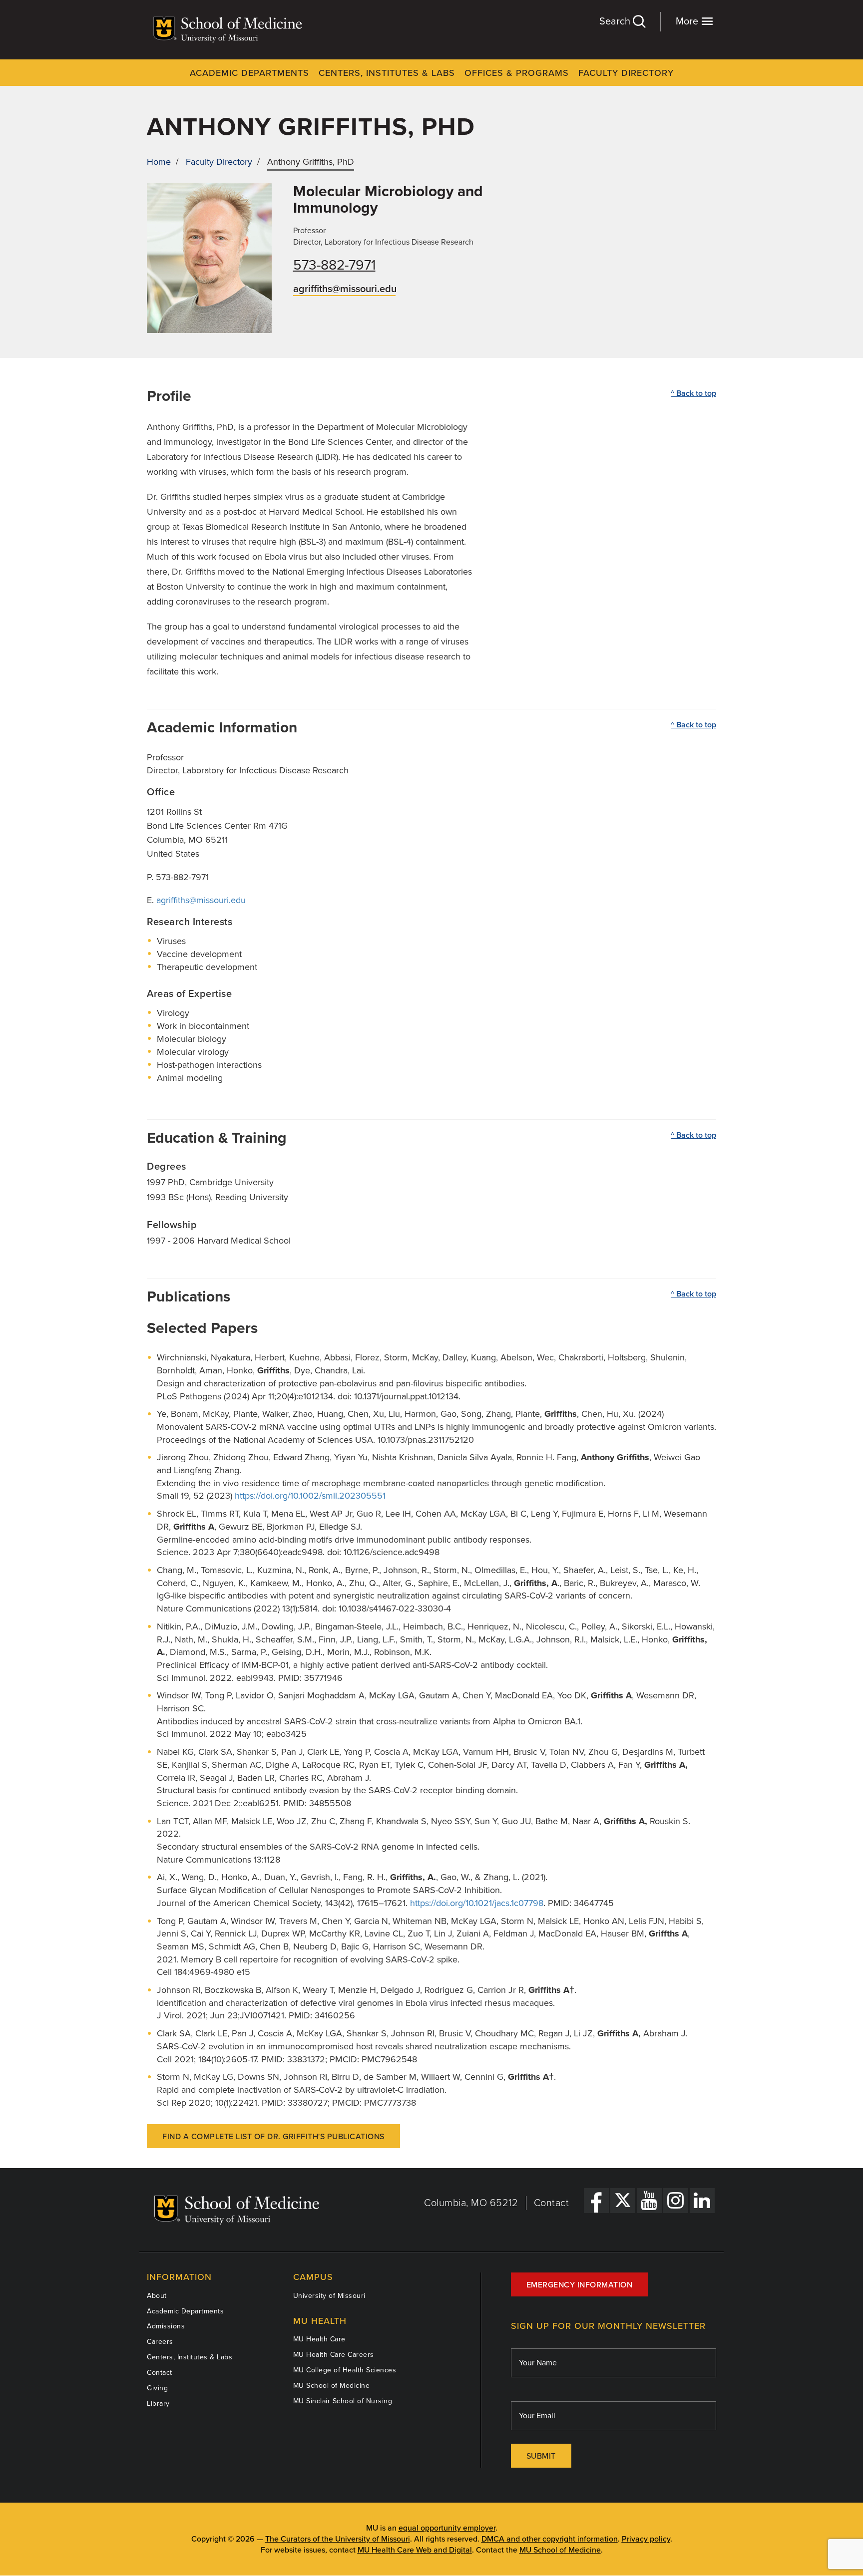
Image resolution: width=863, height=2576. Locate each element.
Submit (541, 2456)
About (157, 2296)
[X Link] (623, 2201)
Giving (157, 2388)
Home (159, 162)
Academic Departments (249, 73)
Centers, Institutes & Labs (387, 73)
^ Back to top (693, 393)
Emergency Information (580, 2285)
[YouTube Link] (649, 2201)
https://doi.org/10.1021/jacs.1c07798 (477, 1903)
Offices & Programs (517, 73)
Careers (160, 2342)
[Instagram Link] (676, 2201)
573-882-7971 (334, 265)
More (688, 21)
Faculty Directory (626, 73)
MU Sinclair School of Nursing (343, 2401)
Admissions (166, 2326)
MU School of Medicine (332, 2386)
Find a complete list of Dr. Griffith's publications (273, 2137)
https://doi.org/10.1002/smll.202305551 (310, 1496)
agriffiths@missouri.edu (345, 289)
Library (158, 2404)
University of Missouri (329, 2296)
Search (616, 21)
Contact (552, 2203)
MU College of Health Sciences (345, 2370)
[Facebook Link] (596, 2201)
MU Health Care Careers (334, 2355)
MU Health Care (319, 2339)
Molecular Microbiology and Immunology (388, 200)
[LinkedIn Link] (702, 2201)
